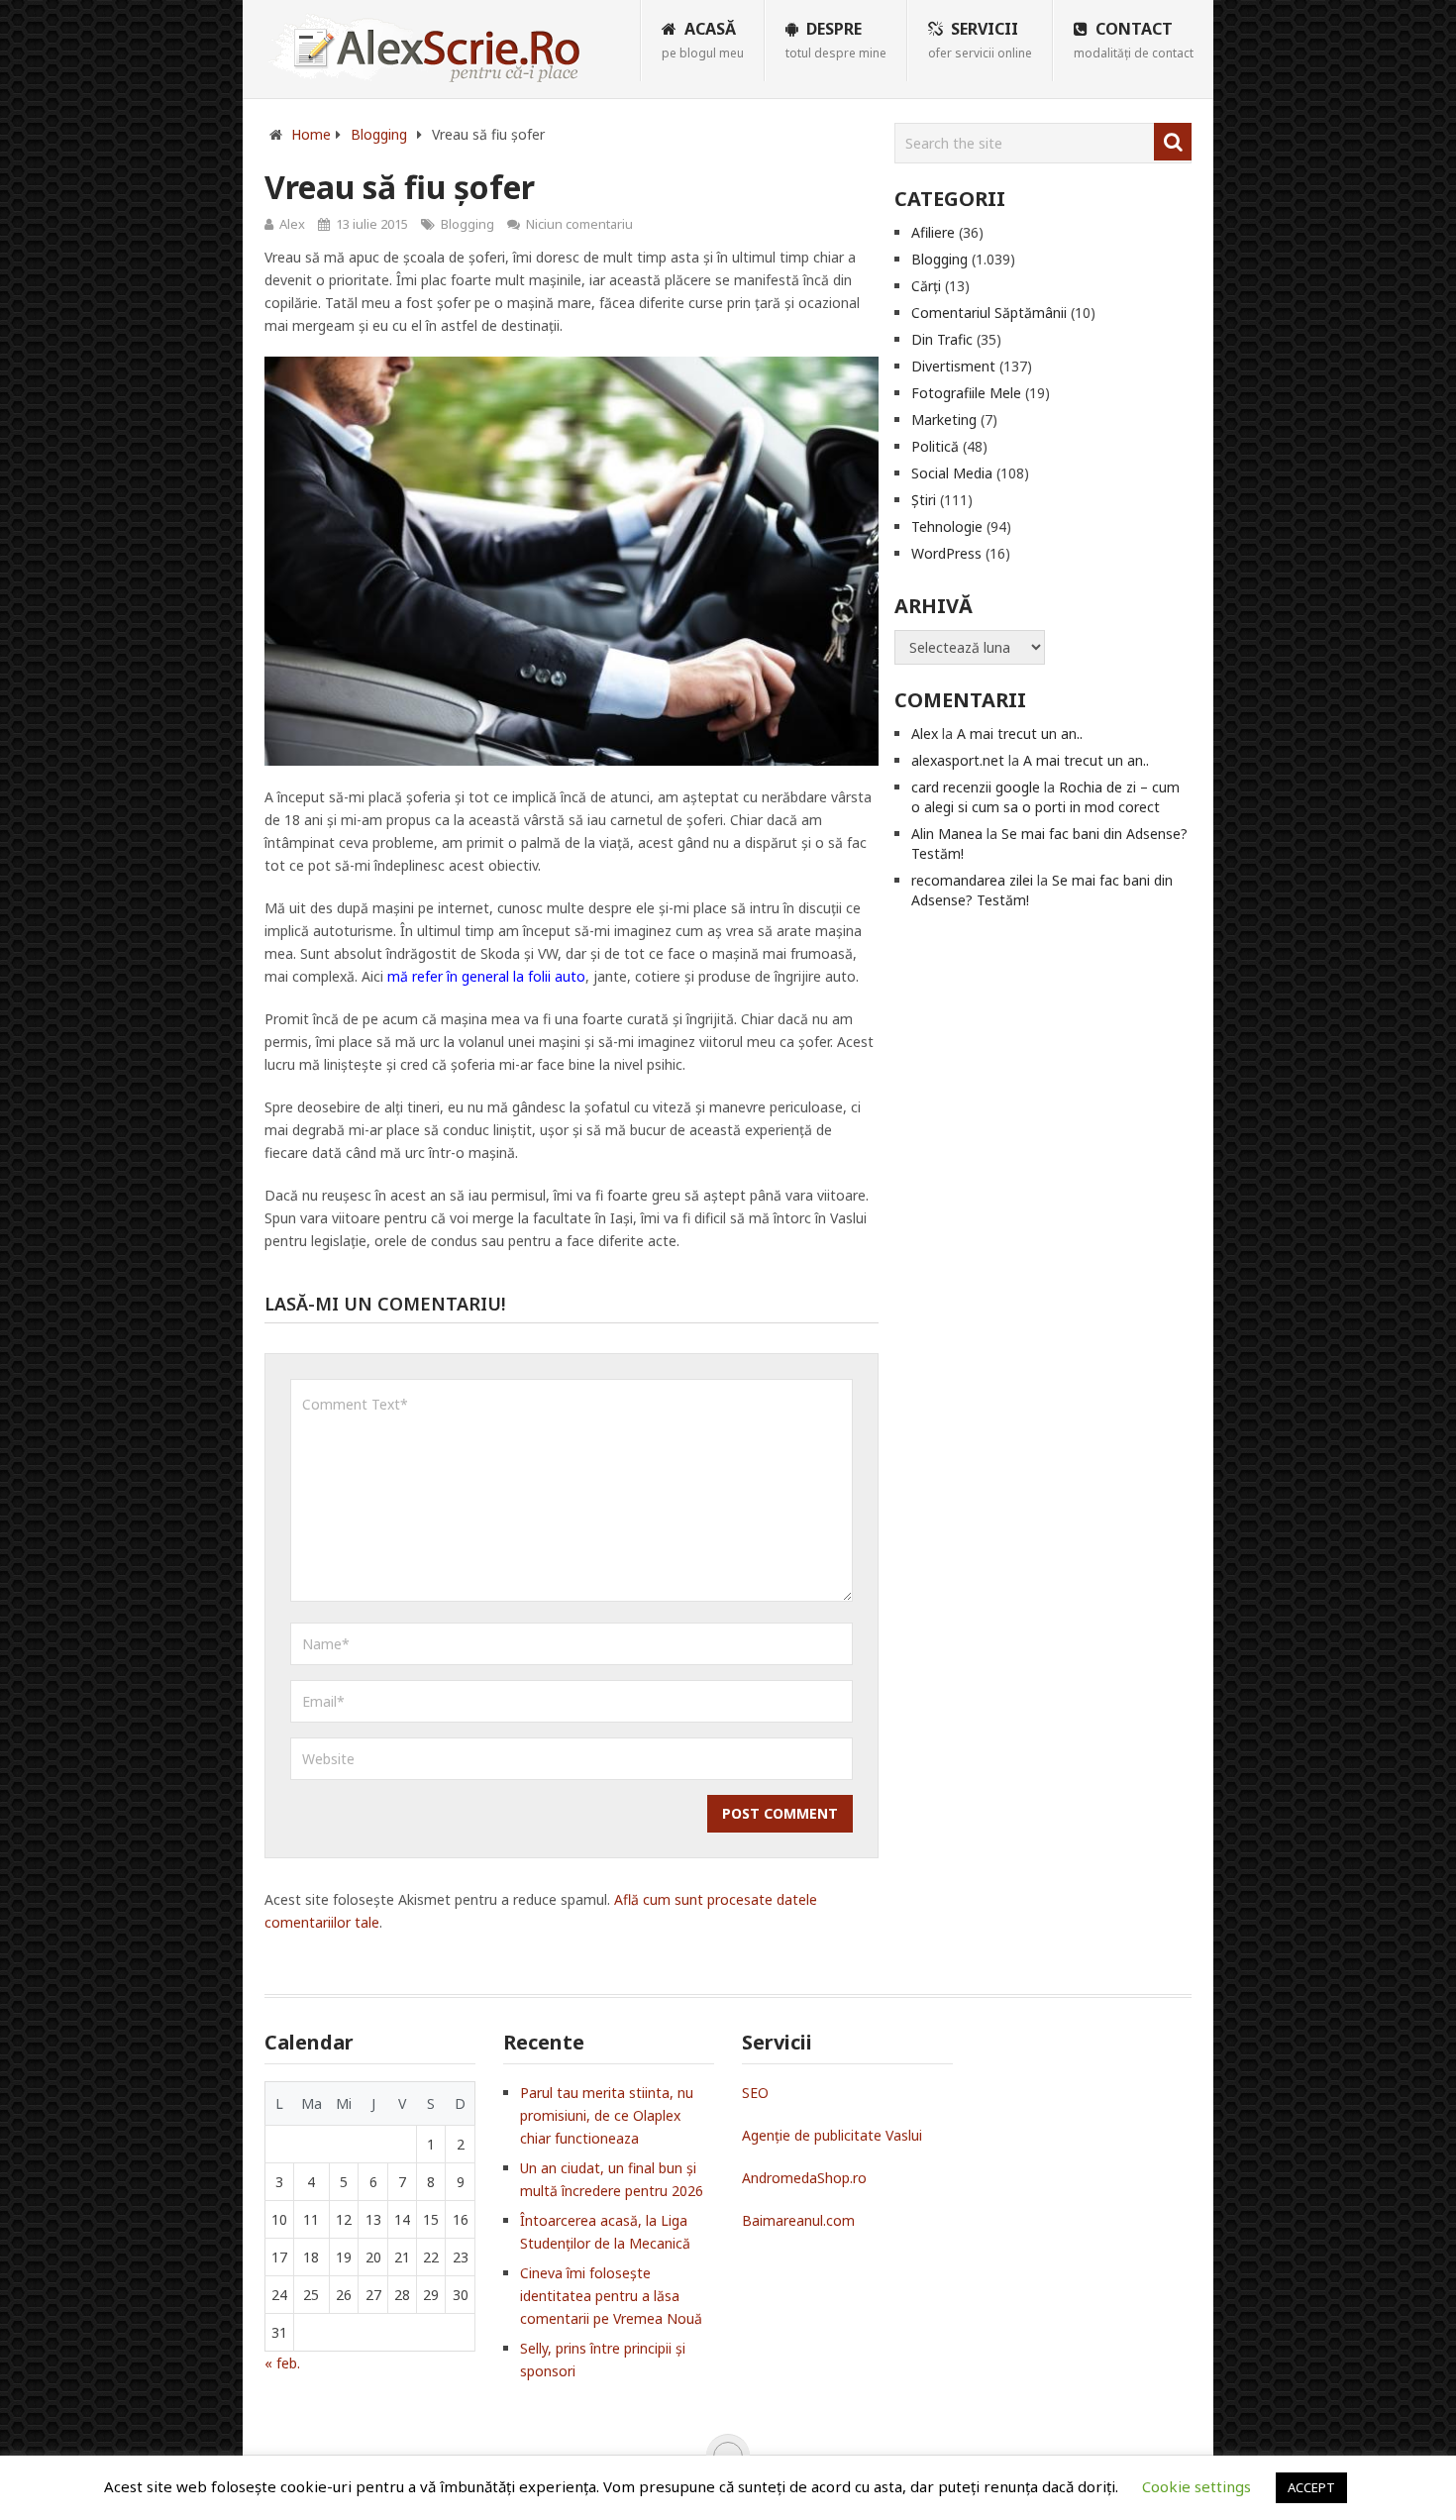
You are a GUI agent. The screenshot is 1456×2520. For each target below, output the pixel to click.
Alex (292, 224)
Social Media (952, 473)
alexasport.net (958, 760)
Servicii (980, 40)
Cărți (926, 286)
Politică (935, 446)
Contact (1134, 40)
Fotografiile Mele (966, 393)
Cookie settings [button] (1196, 2486)
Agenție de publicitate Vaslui (832, 2135)
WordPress (946, 553)
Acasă (703, 40)
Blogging (468, 224)
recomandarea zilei (972, 880)
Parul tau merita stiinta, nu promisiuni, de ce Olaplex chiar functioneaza (607, 2115)
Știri (924, 500)
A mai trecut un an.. (1020, 734)
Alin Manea (947, 834)
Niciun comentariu (579, 224)
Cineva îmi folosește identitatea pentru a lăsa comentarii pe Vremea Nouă (611, 2296)
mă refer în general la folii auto (486, 976)
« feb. (282, 2363)
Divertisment (953, 366)
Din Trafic (942, 339)
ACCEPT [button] (1311, 2487)
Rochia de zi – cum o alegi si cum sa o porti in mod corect (1045, 797)
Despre (836, 40)
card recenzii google (976, 787)
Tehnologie (947, 526)
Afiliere (933, 232)
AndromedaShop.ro (804, 2178)
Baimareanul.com (798, 2220)
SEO (755, 2093)
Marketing (944, 420)
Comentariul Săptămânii (989, 313)
